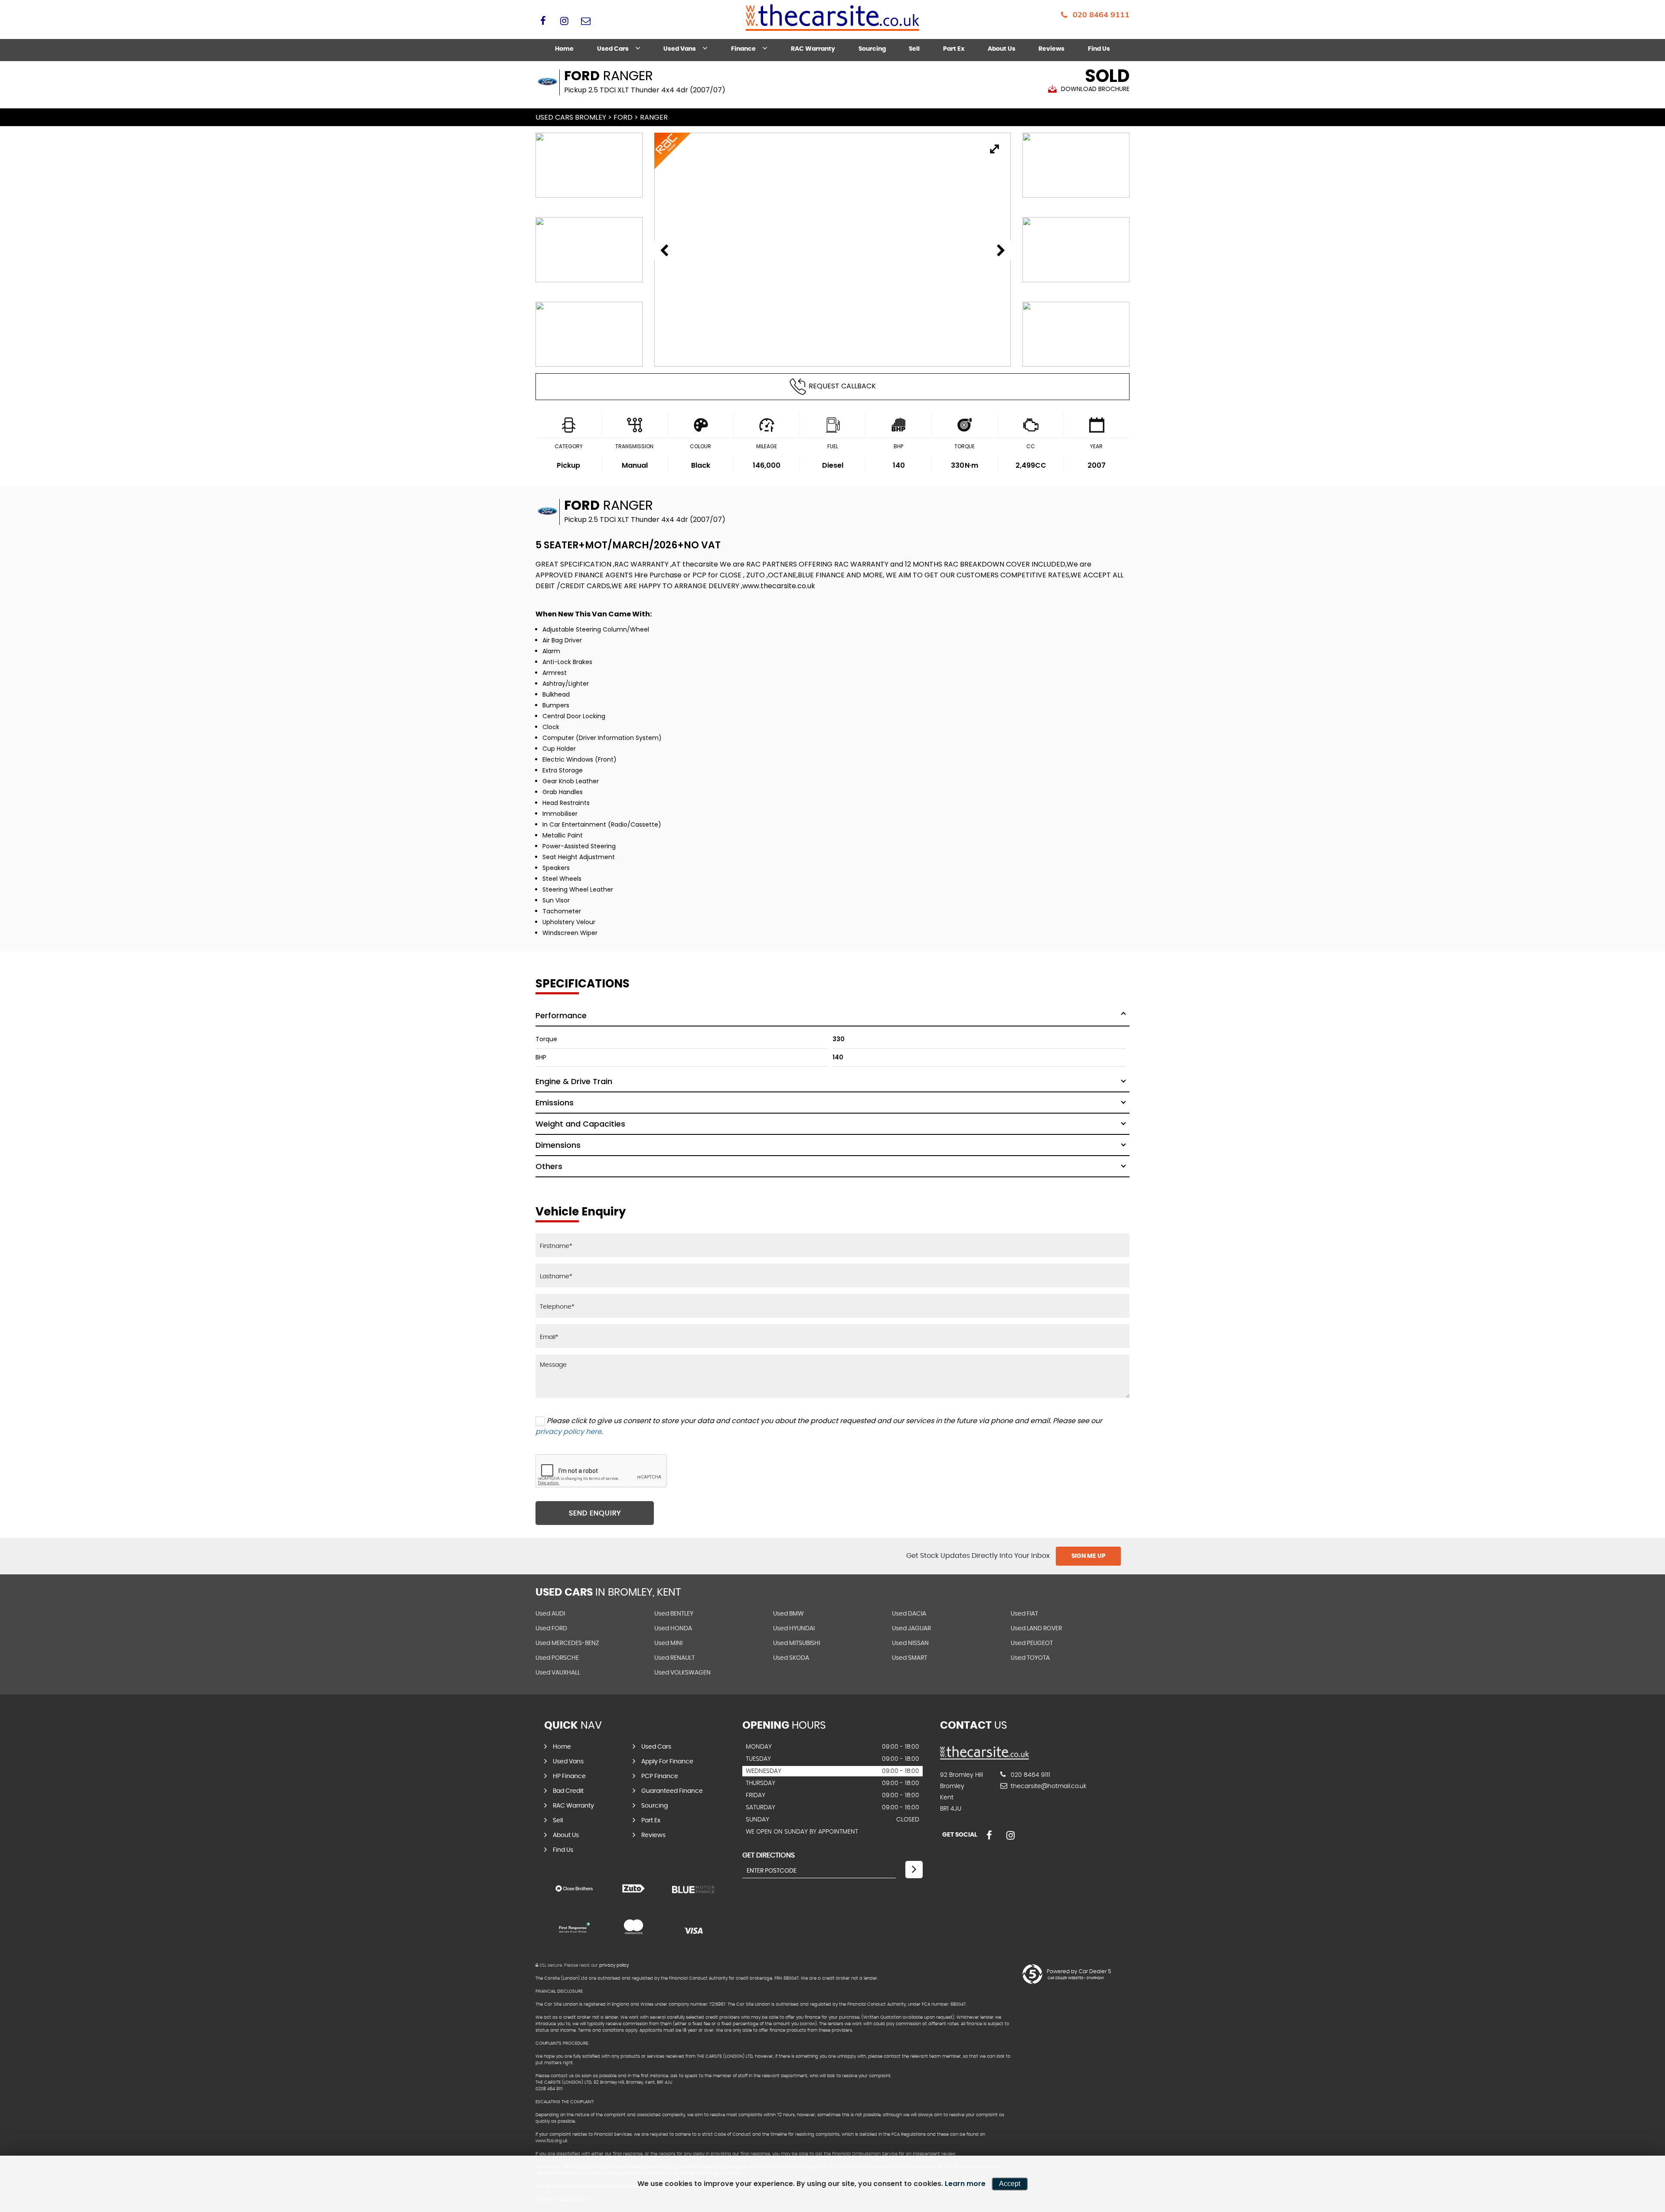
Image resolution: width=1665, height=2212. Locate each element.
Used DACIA (909, 1614)
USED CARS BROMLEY (571, 117)
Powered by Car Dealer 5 (1079, 1971)
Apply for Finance (667, 1762)
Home (564, 49)
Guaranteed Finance (672, 1791)
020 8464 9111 (1101, 15)
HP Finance (569, 1776)
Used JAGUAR (911, 1629)
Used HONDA (673, 1629)
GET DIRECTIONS (769, 1855)
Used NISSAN (910, 1643)
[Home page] (832, 18)
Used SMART (909, 1658)
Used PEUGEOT (1032, 1643)
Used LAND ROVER (1036, 1629)
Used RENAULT (674, 1658)
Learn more (965, 2184)
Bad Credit (568, 1791)
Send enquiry (595, 1513)
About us (1002, 49)
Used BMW (788, 1614)
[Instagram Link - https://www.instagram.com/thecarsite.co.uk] (564, 21)
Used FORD (551, 1629)
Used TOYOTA (1030, 1658)
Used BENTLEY (674, 1614)
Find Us (1099, 49)
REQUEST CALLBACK (842, 386)
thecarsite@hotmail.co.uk (1048, 1786)
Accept (1010, 2184)
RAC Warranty (813, 49)
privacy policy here (568, 1432)
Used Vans (680, 49)
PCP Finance (660, 1776)
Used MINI (668, 1643)
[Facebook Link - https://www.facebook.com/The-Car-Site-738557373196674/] (543, 21)
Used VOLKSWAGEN (682, 1673)
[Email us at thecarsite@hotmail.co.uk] (586, 21)
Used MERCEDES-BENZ (567, 1643)
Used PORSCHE (557, 1658)
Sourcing (872, 49)
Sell (914, 49)
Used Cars (613, 49)
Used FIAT (1024, 1614)
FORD (623, 117)
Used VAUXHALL (558, 1673)
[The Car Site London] (984, 1757)
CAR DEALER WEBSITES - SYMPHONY (1076, 1978)
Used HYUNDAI (794, 1629)
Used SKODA (791, 1658)
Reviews (1051, 49)
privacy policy (614, 1965)
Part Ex (954, 49)
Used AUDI (550, 1614)
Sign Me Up (1089, 1556)
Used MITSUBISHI (797, 1643)
